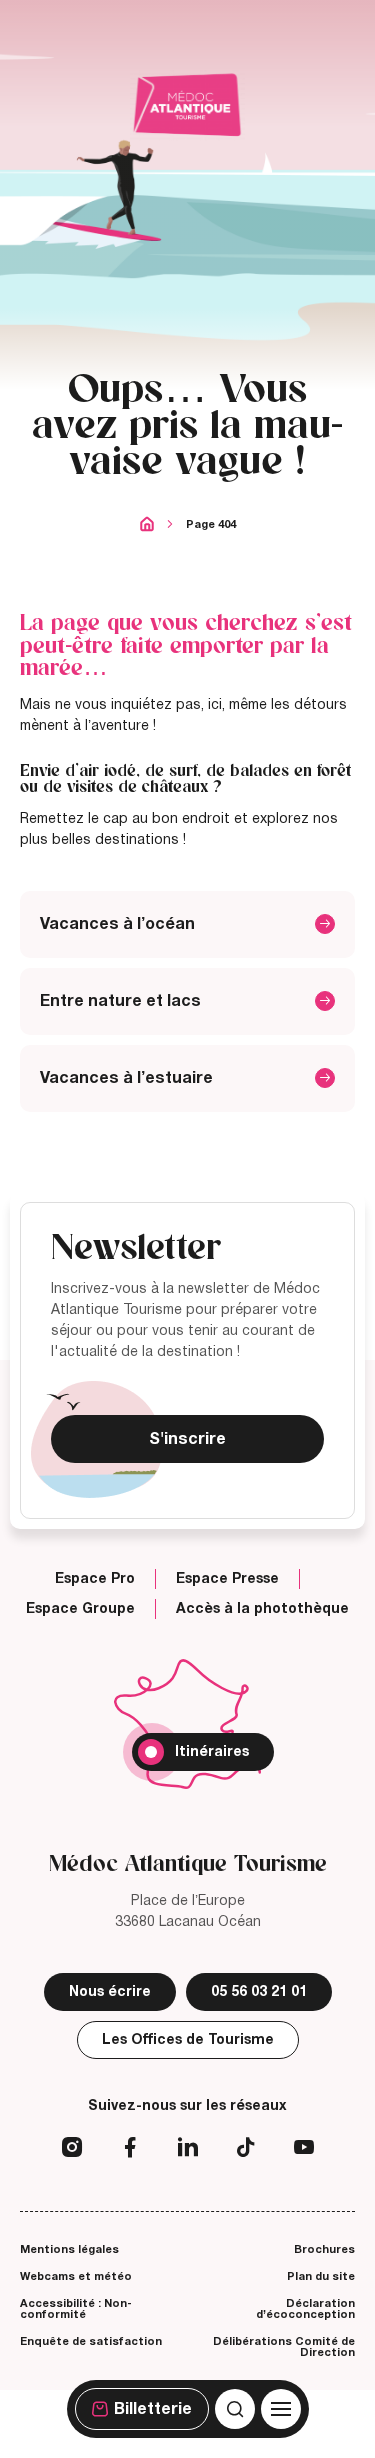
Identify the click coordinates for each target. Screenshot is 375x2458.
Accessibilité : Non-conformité (76, 2308)
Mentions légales (69, 2249)
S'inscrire (187, 1439)
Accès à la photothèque (262, 1609)
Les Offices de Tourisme (188, 2039)
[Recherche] (235, 2409)
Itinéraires (212, 1751)
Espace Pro (95, 1579)
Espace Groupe (80, 1609)
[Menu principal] (281, 2409)
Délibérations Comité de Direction (284, 2346)
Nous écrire (110, 1991)
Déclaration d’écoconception (305, 2308)
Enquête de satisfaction (91, 2341)
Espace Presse (227, 1579)
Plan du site (321, 2276)
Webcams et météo (76, 2276)
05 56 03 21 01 (259, 1991)
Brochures (324, 2249)
